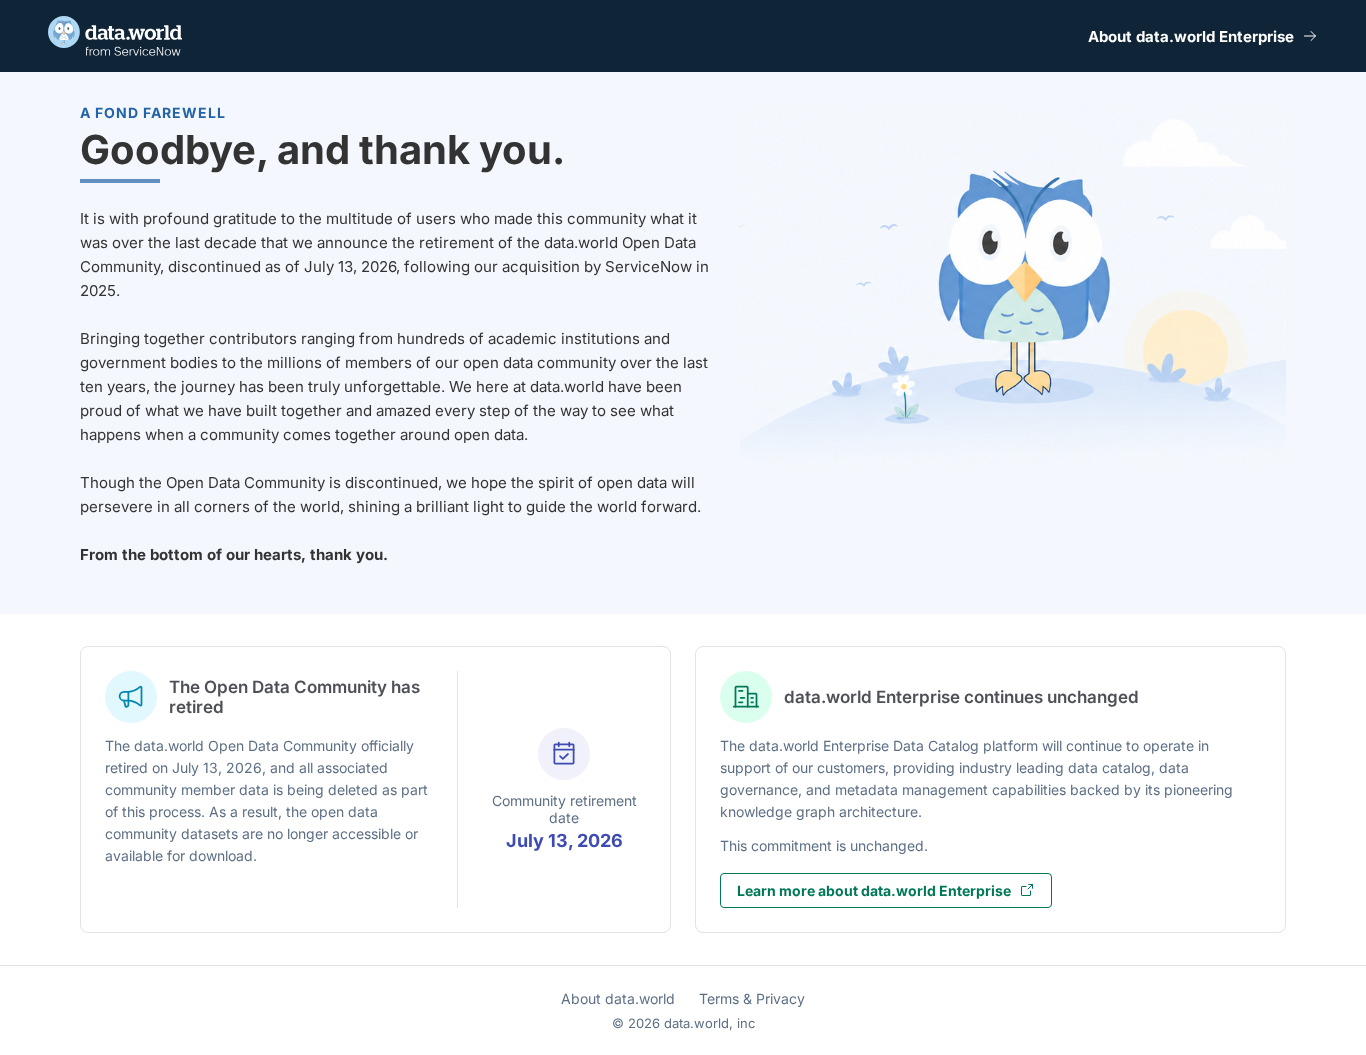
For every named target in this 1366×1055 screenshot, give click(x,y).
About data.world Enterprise (1191, 36)
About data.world (618, 998)
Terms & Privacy (752, 998)
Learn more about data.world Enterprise (874, 890)
